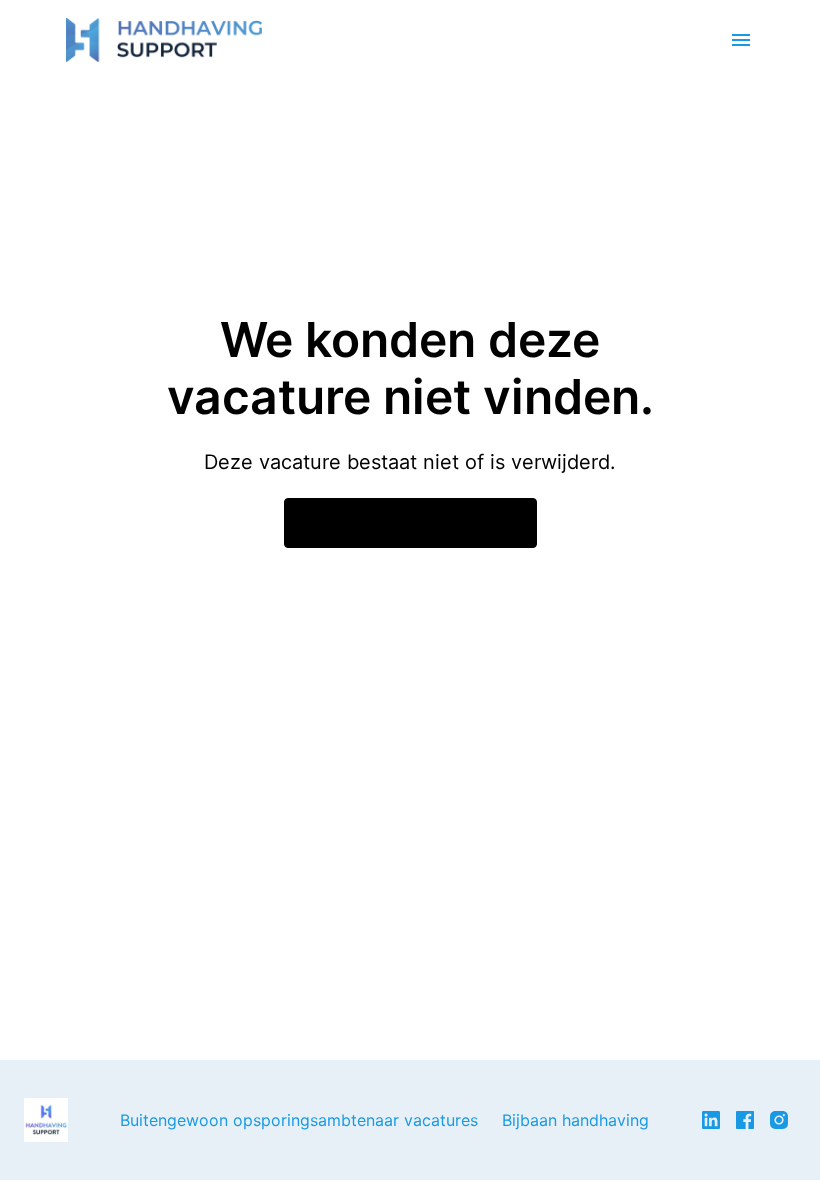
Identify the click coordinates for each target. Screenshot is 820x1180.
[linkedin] (711, 1120)
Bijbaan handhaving (575, 1120)
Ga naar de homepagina (410, 523)
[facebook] (745, 1120)
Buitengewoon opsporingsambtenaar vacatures (299, 1120)
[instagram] (779, 1120)
